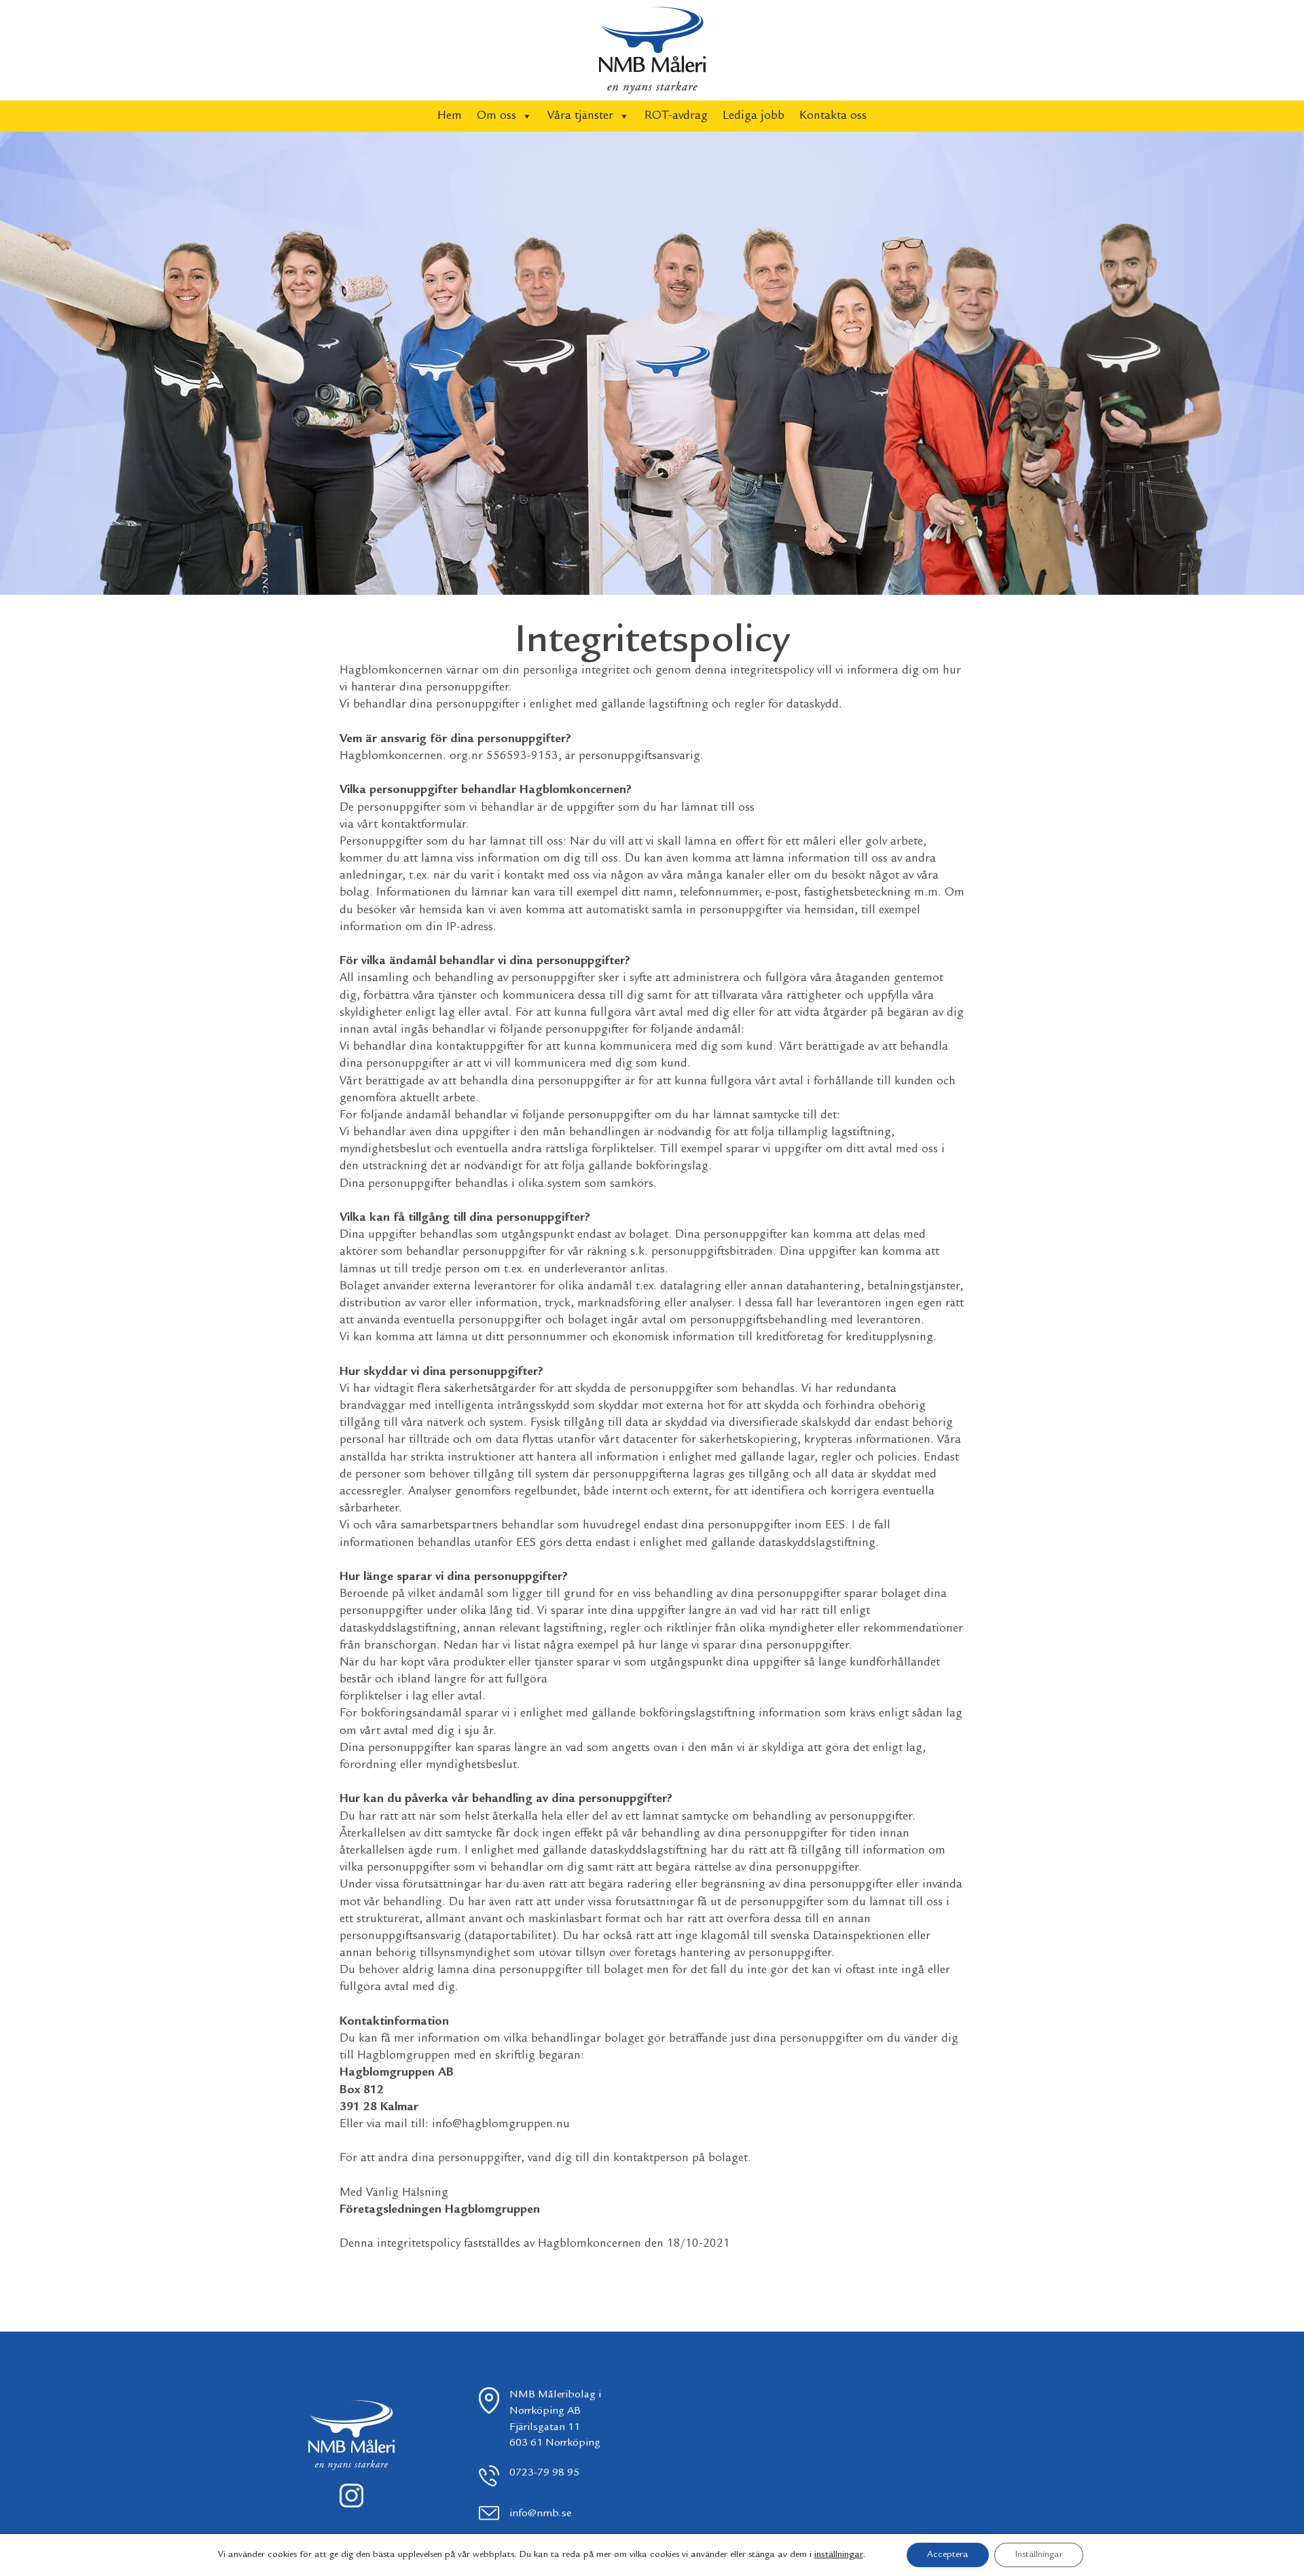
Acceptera (948, 2555)
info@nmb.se (540, 2514)
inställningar (839, 2555)
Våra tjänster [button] (580, 116)
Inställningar (1039, 2555)
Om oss (496, 116)
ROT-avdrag (676, 116)
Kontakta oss (833, 116)
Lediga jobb (754, 116)
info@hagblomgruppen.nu (501, 2124)
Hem (450, 116)
